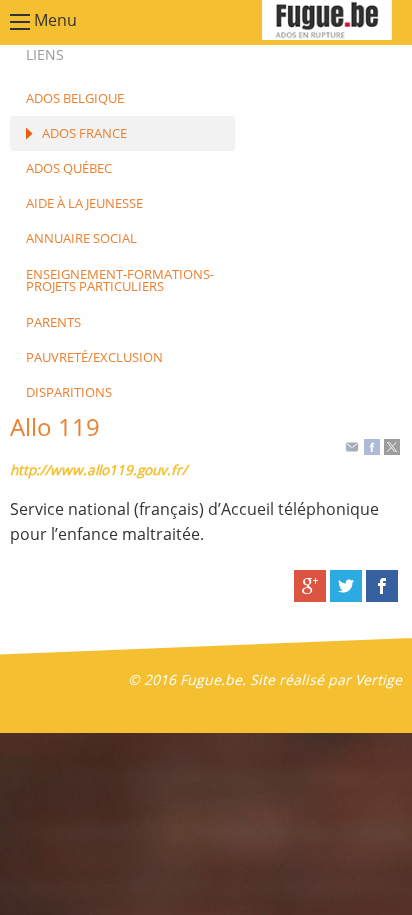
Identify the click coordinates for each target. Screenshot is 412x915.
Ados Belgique (75, 98)
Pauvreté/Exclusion (94, 357)
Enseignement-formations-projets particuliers (120, 280)
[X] (392, 446)
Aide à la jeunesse (84, 203)
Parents (53, 322)
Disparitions (69, 392)
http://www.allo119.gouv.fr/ (98, 469)
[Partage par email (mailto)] (352, 446)
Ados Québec (69, 168)
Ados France (84, 133)
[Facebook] (372, 446)
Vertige (378, 679)
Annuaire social (81, 238)
